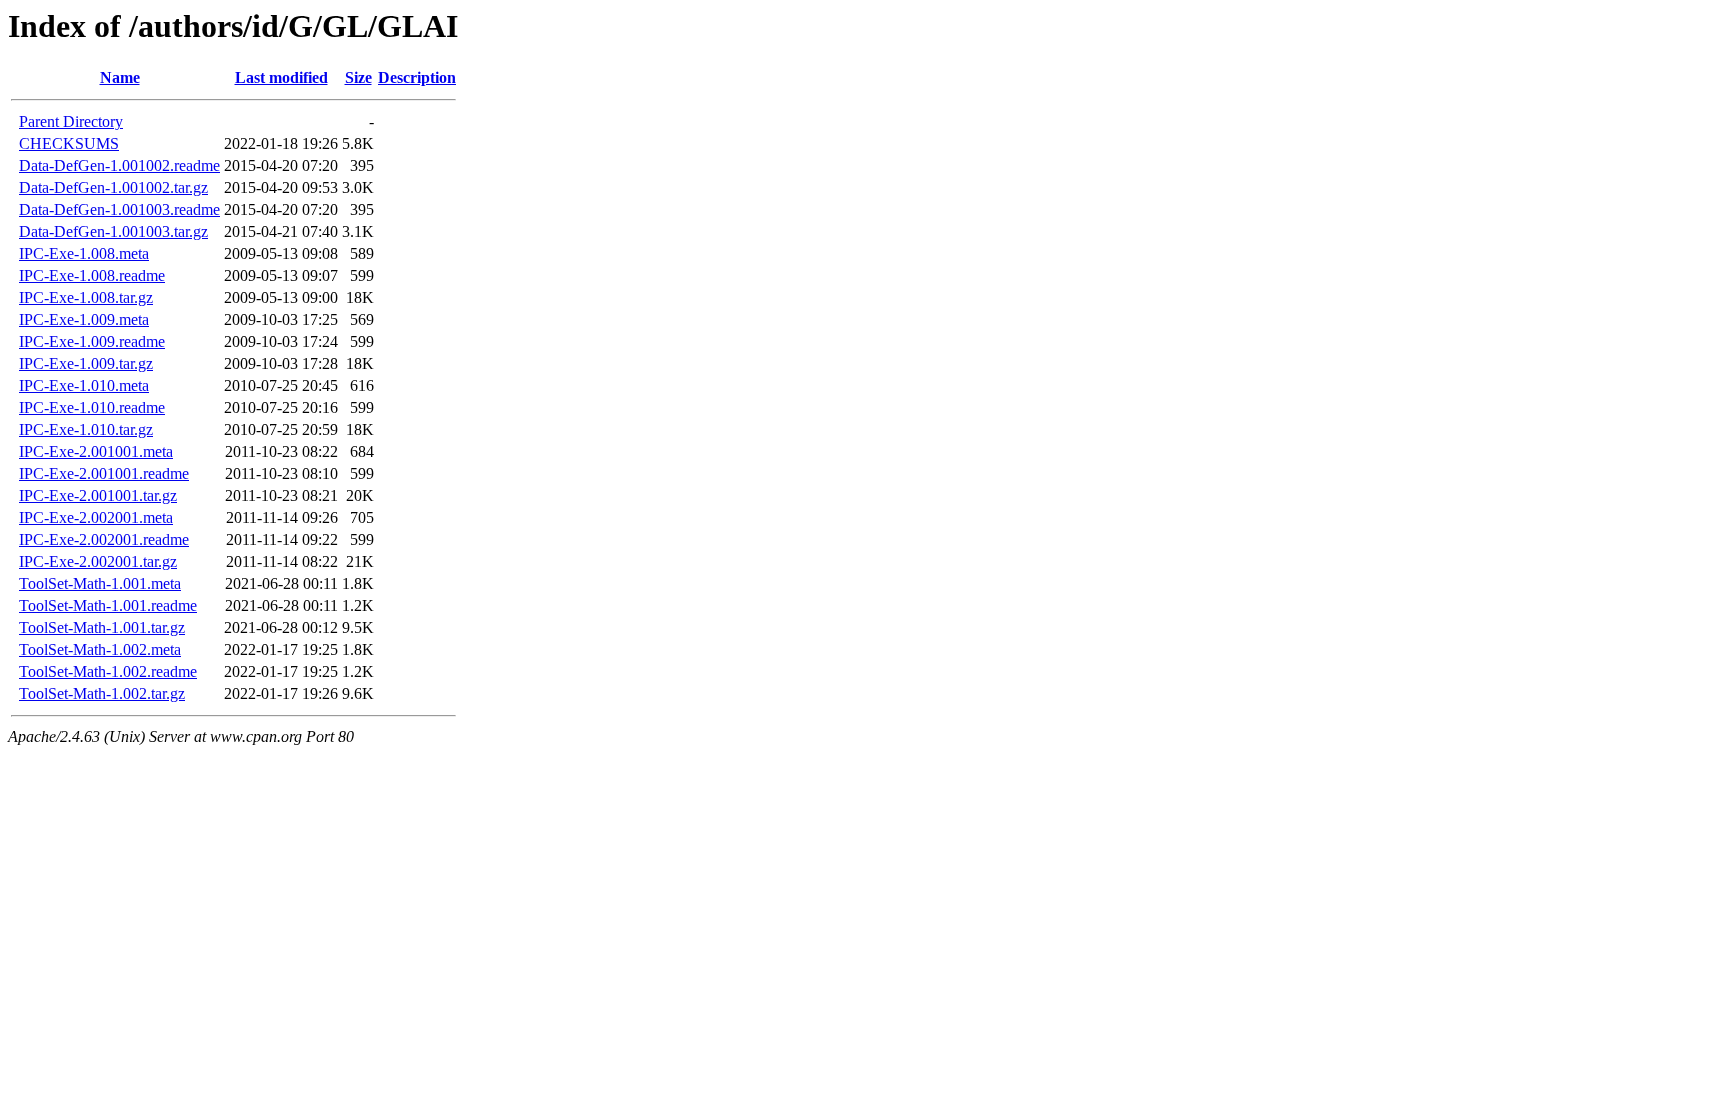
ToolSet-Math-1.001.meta (100, 583)
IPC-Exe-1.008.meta (84, 253)
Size (358, 77)
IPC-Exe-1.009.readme (92, 341)
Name (120, 77)
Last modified (281, 77)
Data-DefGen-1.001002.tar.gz (113, 187)
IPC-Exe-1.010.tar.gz (86, 429)
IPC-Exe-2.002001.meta (96, 517)
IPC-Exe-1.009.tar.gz (86, 363)
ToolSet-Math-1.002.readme (108, 671)
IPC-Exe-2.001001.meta (96, 451)
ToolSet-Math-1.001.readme (108, 605)
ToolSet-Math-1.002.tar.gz (102, 693)
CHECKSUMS (69, 143)
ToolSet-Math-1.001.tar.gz (102, 627)
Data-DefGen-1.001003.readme (119, 209)
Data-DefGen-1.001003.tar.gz (113, 231)
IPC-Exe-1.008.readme (92, 275)
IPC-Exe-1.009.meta (84, 319)
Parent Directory (71, 121)
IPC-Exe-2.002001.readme (104, 539)
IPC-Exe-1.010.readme (92, 407)
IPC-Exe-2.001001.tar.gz (98, 495)
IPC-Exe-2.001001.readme (104, 473)
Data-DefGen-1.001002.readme (119, 165)
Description (417, 77)
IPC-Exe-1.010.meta (84, 385)
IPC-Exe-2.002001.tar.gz (98, 561)
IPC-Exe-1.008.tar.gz (86, 297)
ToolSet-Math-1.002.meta (100, 649)
